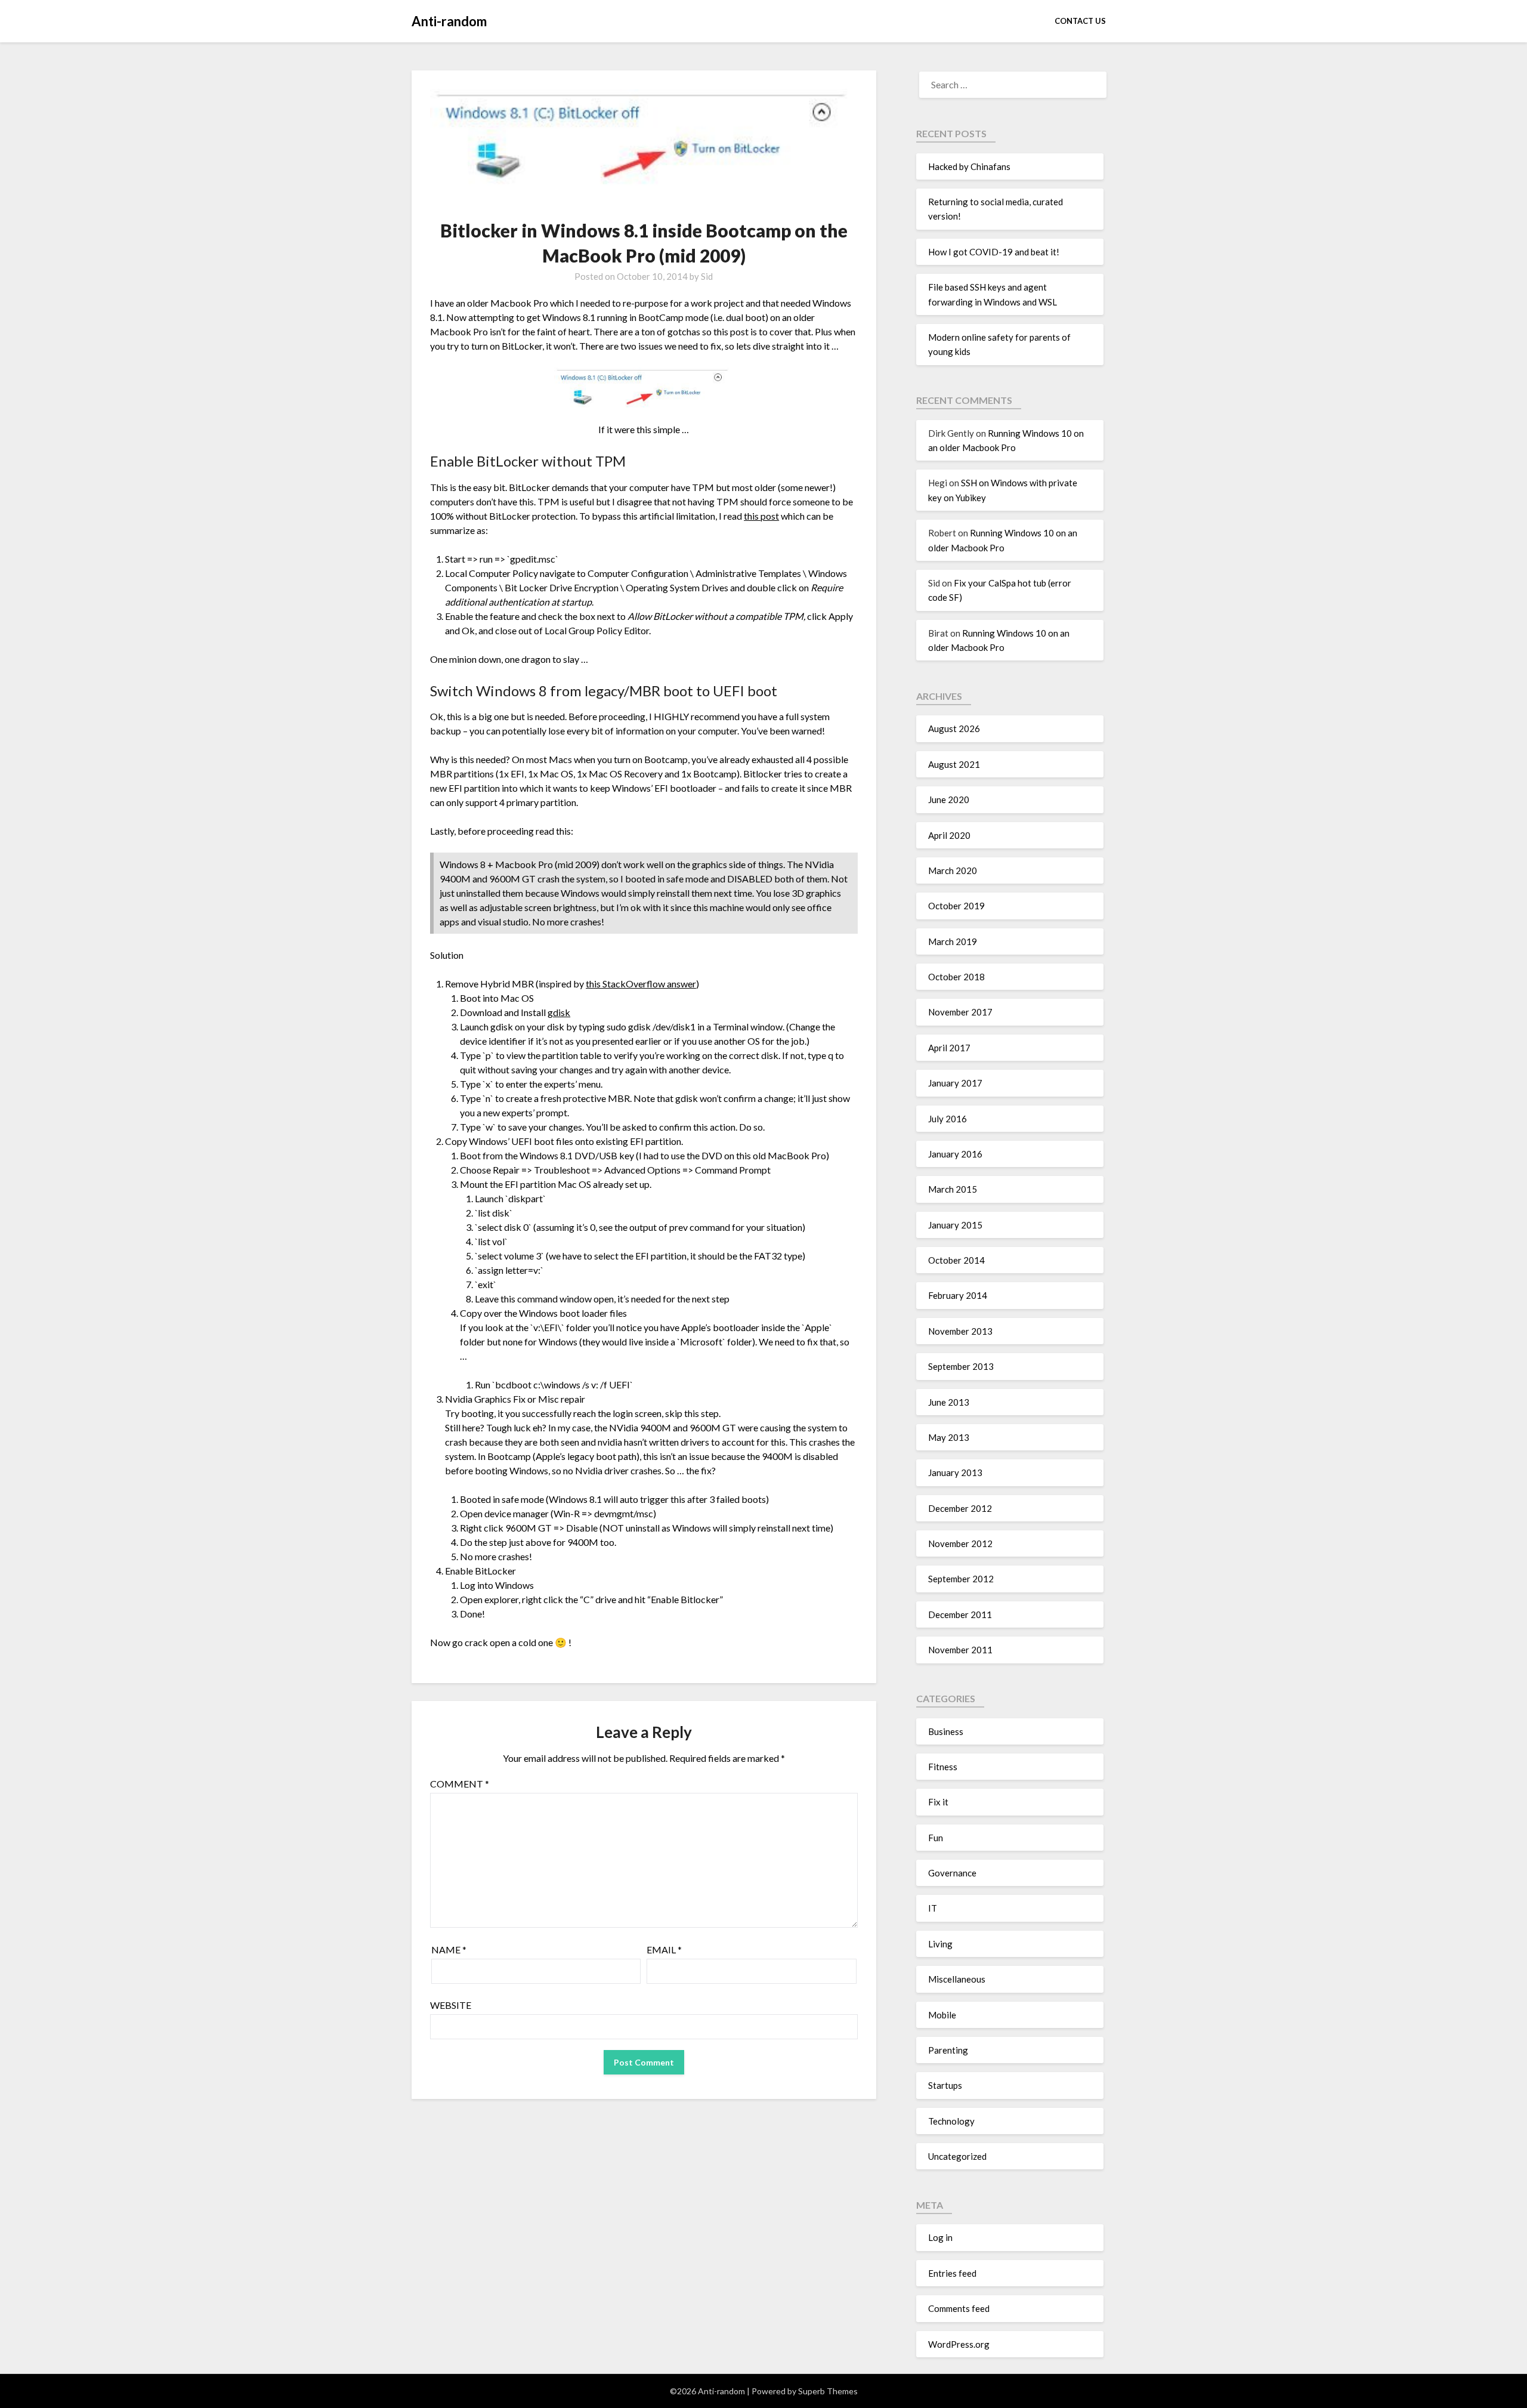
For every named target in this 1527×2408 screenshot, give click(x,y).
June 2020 (949, 799)
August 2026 (954, 728)
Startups (945, 2085)
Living (940, 1944)
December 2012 (960, 1508)
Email (664, 1949)
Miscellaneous (957, 1979)
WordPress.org (959, 2344)
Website (451, 2005)
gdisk (559, 1012)
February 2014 (958, 1295)
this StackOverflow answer (641, 984)
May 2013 (949, 1437)
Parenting (948, 2050)
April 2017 (949, 1048)
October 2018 (956, 977)
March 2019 (953, 941)
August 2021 (954, 764)
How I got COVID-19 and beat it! (994, 252)
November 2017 (960, 1012)
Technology (951, 2121)
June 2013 (949, 1402)
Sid (707, 276)
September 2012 (961, 1579)
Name (449, 1949)
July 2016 (948, 1119)
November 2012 (960, 1543)
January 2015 (955, 1225)
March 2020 (953, 870)
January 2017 (955, 1083)
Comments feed (959, 2308)
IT (933, 1908)
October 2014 (956, 1260)
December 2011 (960, 1614)
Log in (940, 2237)
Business (946, 1731)
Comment (460, 1784)
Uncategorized (957, 2156)
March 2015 (953, 1189)
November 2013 (960, 1331)
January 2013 (955, 1472)
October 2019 (956, 906)
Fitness (943, 1767)
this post (761, 516)
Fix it (938, 1802)
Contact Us (1080, 21)
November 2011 (960, 1650)
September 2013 (961, 1366)
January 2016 (955, 1154)
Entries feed (952, 2273)
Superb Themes (828, 2391)
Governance (952, 1873)
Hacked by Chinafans (969, 166)
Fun (936, 1838)
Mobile (942, 2015)
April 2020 (949, 835)
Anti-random (449, 21)
